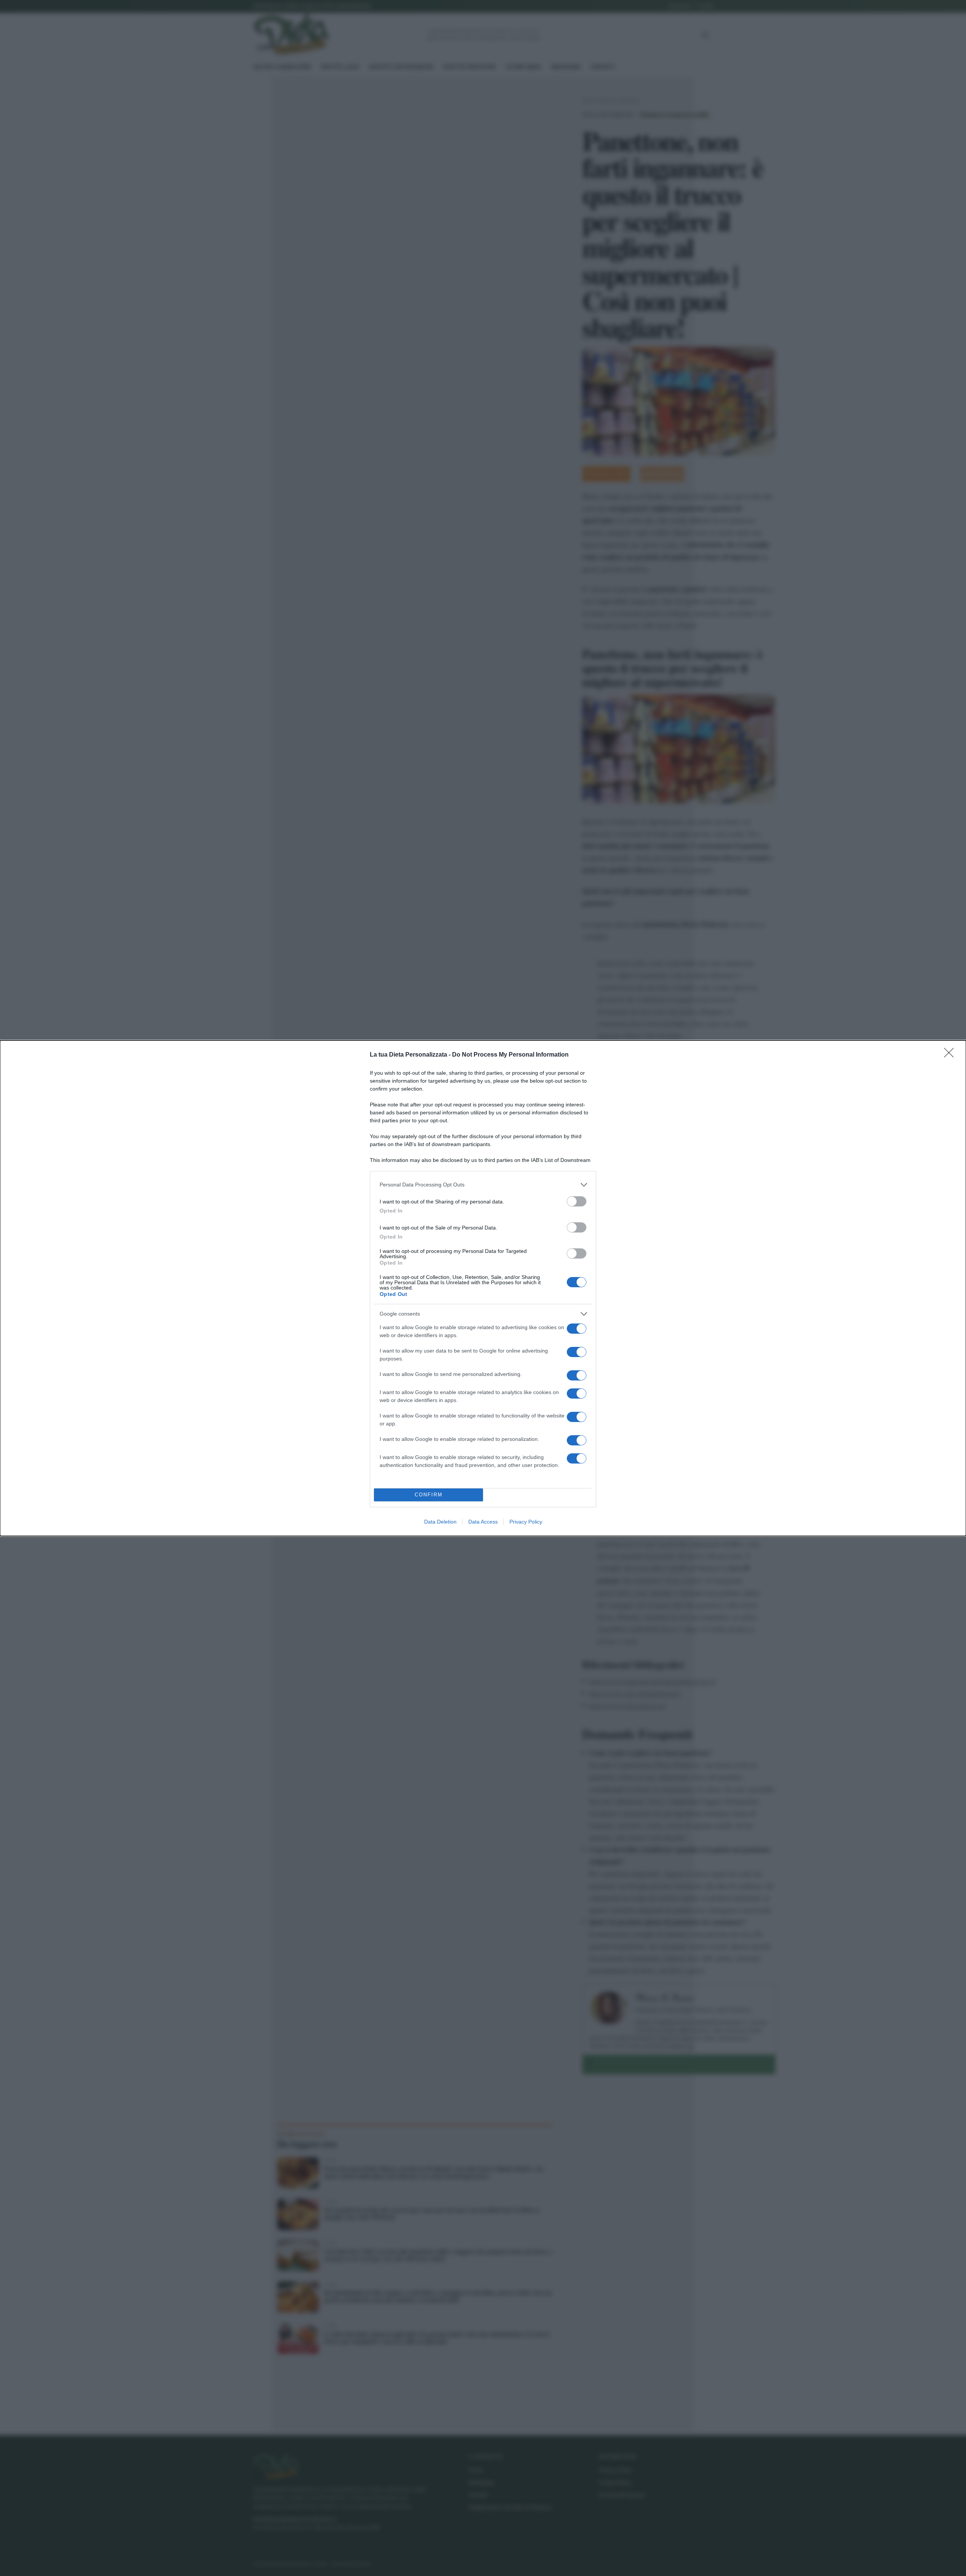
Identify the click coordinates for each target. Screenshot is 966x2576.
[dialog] (483, 1288)
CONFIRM (429, 1495)
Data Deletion (440, 1522)
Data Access (483, 1522)
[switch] (577, 1201)
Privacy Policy (526, 1522)
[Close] (951, 1055)
